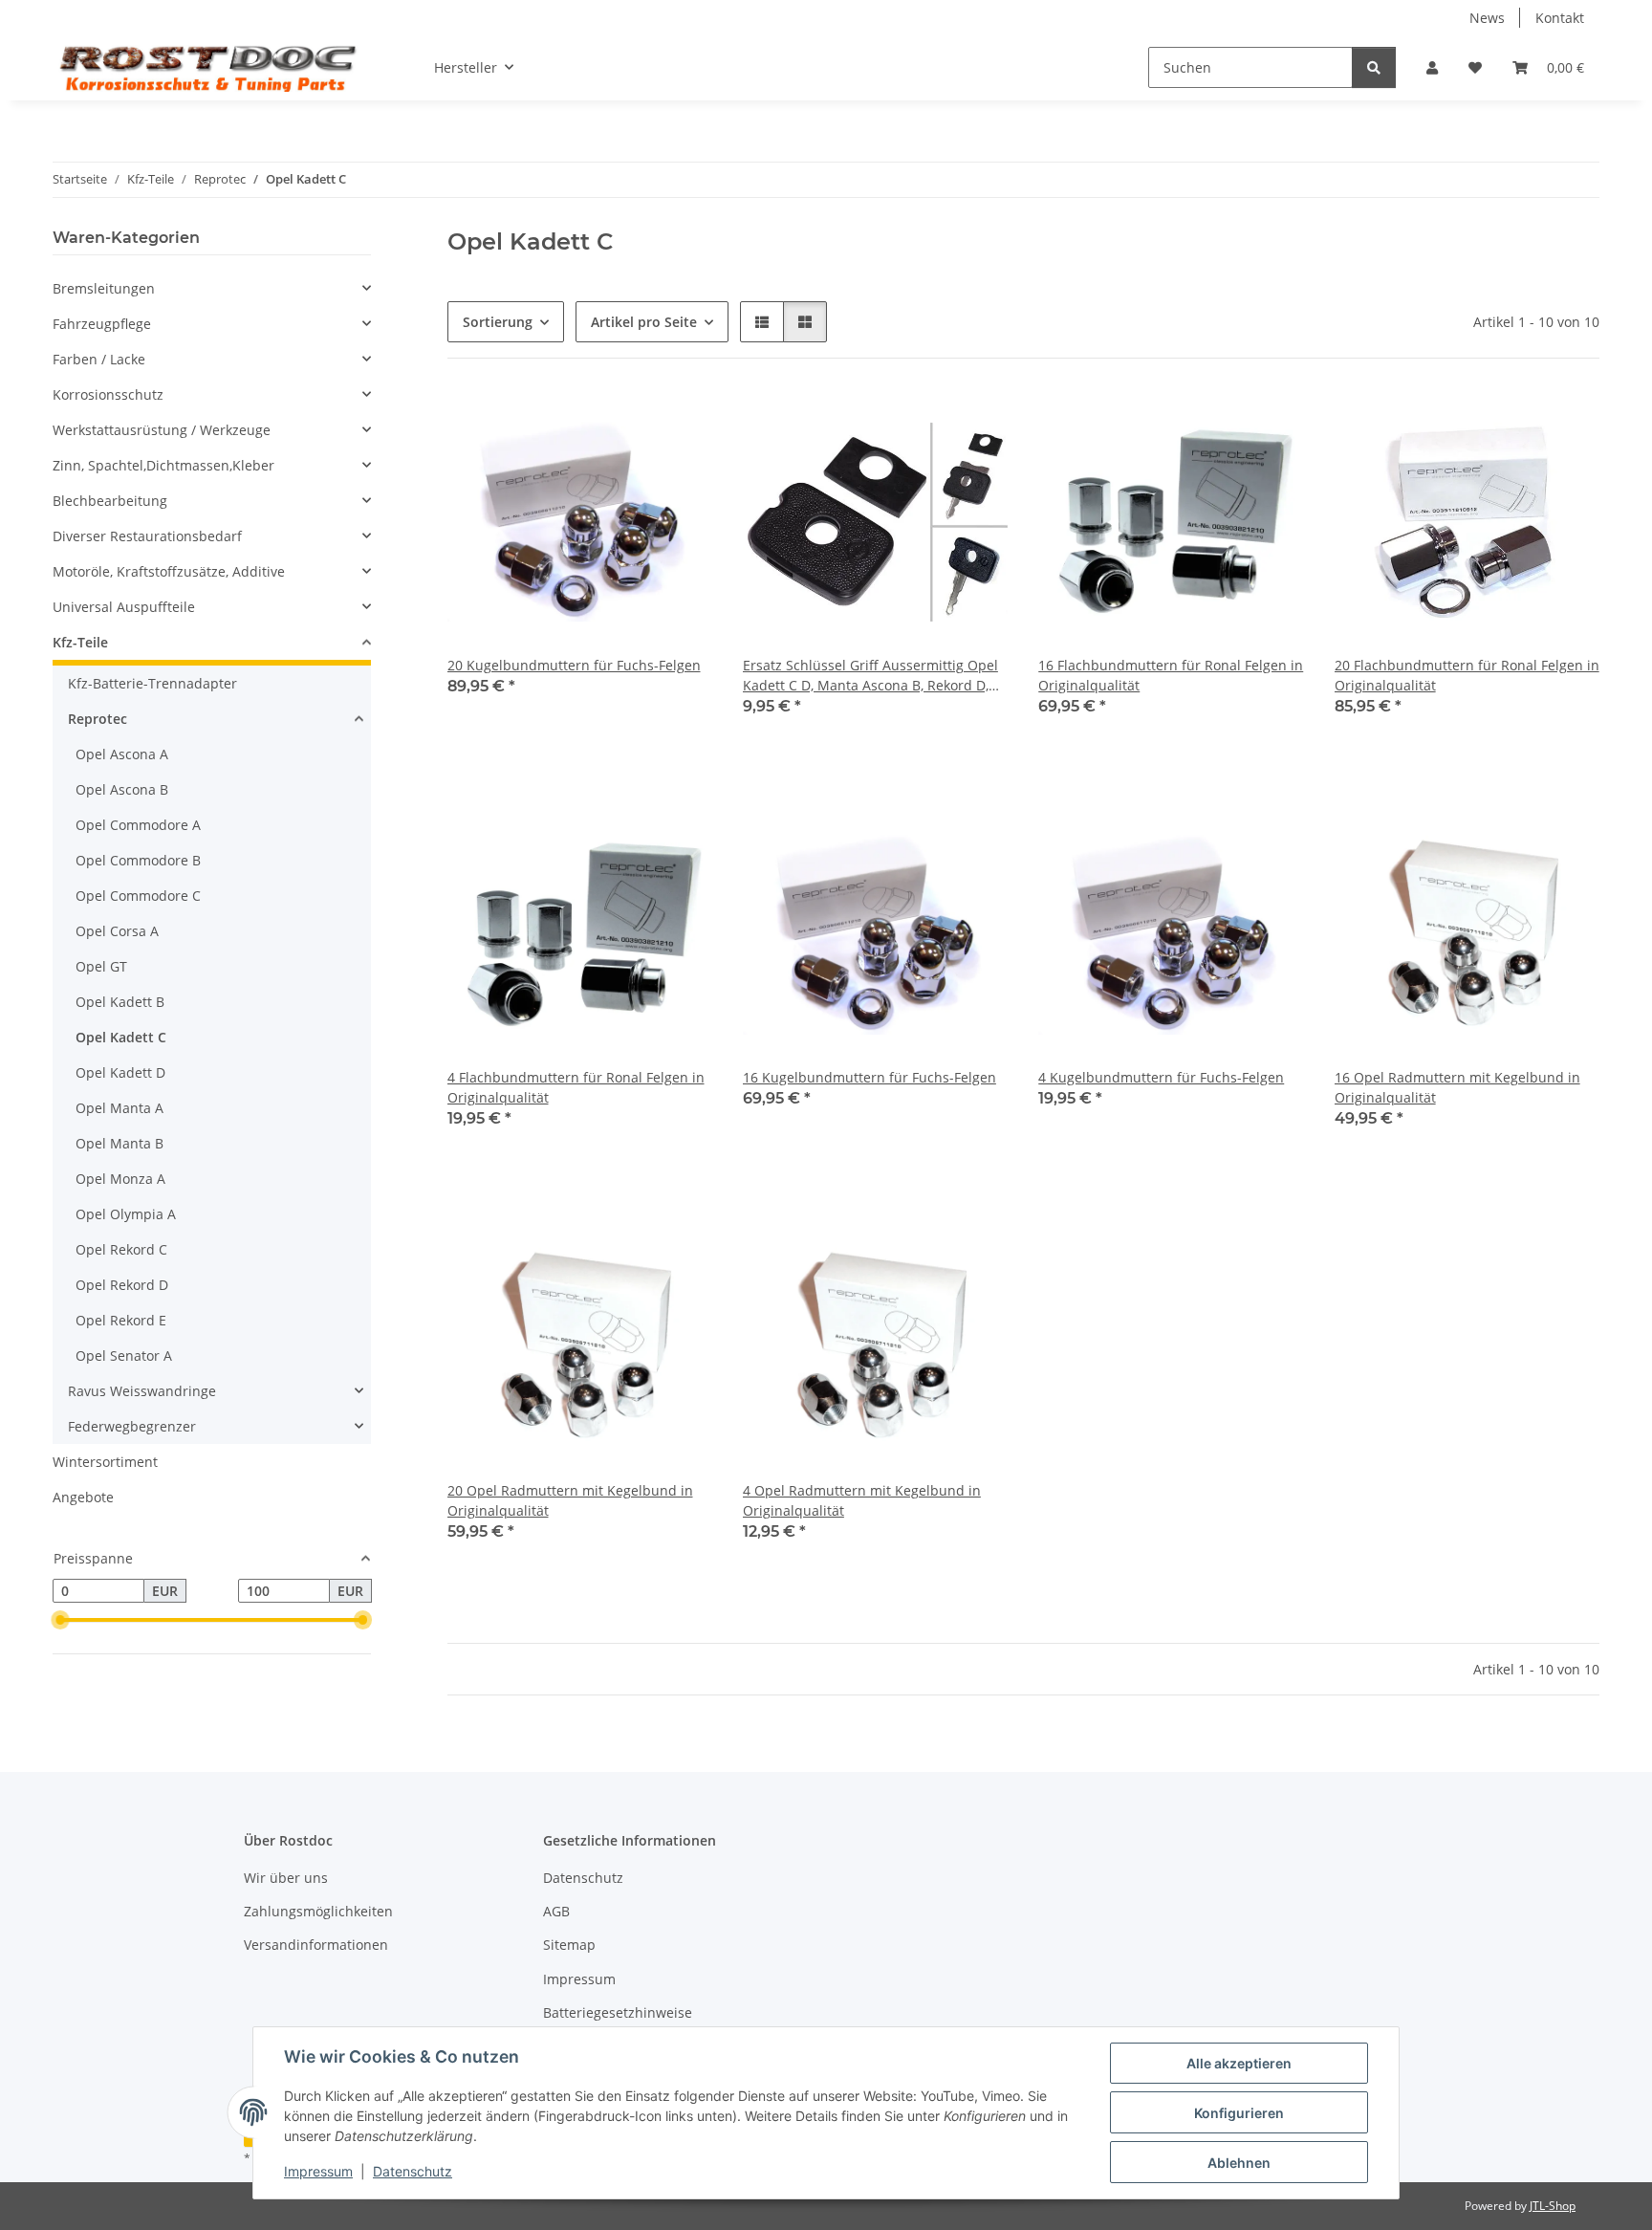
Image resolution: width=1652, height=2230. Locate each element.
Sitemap (569, 1945)
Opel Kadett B (120, 1002)
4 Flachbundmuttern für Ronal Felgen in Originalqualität (576, 1087)
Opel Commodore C (138, 896)
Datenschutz (413, 2171)
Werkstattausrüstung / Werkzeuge (162, 430)
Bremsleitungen (104, 288)
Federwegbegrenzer (132, 1426)
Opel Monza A (120, 1179)
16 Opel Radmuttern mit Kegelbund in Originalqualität (1457, 1087)
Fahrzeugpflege (102, 324)
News (1487, 18)
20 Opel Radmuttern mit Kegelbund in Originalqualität (570, 1500)
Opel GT (101, 966)
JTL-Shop (1553, 2206)
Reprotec (98, 719)
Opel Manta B (120, 1143)
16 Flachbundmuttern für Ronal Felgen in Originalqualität (1171, 675)
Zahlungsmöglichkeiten (318, 1911)
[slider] (60, 1621)
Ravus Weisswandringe (142, 1391)
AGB (556, 1911)
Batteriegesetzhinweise (618, 2012)
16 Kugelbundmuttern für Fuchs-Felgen (869, 1077)
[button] (1432, 67)
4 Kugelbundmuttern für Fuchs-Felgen (1161, 1077)
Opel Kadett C (121, 1037)
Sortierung (498, 322)
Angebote (83, 1497)
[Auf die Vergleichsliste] (630, 422)
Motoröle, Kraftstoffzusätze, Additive (169, 571)
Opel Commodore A (138, 825)
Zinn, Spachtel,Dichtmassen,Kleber (163, 465)
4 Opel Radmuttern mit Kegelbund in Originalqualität (862, 1500)
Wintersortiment (105, 1462)
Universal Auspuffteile (124, 607)
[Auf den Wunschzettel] (680, 422)
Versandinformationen (316, 1945)
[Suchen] (1374, 67)
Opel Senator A (124, 1355)
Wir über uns (286, 1878)
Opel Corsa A (117, 931)
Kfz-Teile (80, 642)
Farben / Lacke (99, 359)
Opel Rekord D (122, 1285)
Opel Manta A (120, 1108)
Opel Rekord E (121, 1320)
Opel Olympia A (126, 1214)
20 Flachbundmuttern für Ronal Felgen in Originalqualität (1467, 675)
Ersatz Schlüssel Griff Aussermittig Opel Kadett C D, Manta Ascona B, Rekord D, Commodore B (870, 676)
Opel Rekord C (121, 1249)
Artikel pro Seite (644, 322)
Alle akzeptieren (1239, 2063)
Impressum (318, 2171)
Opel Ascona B (122, 789)
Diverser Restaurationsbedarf (147, 536)
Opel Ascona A (122, 754)
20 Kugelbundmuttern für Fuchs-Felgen (574, 665)
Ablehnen (1239, 2163)
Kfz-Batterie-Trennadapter (152, 683)
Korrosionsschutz (108, 394)
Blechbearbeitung (110, 501)
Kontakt (1560, 18)
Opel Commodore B (138, 860)
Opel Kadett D (120, 1072)
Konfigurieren (1239, 2113)
